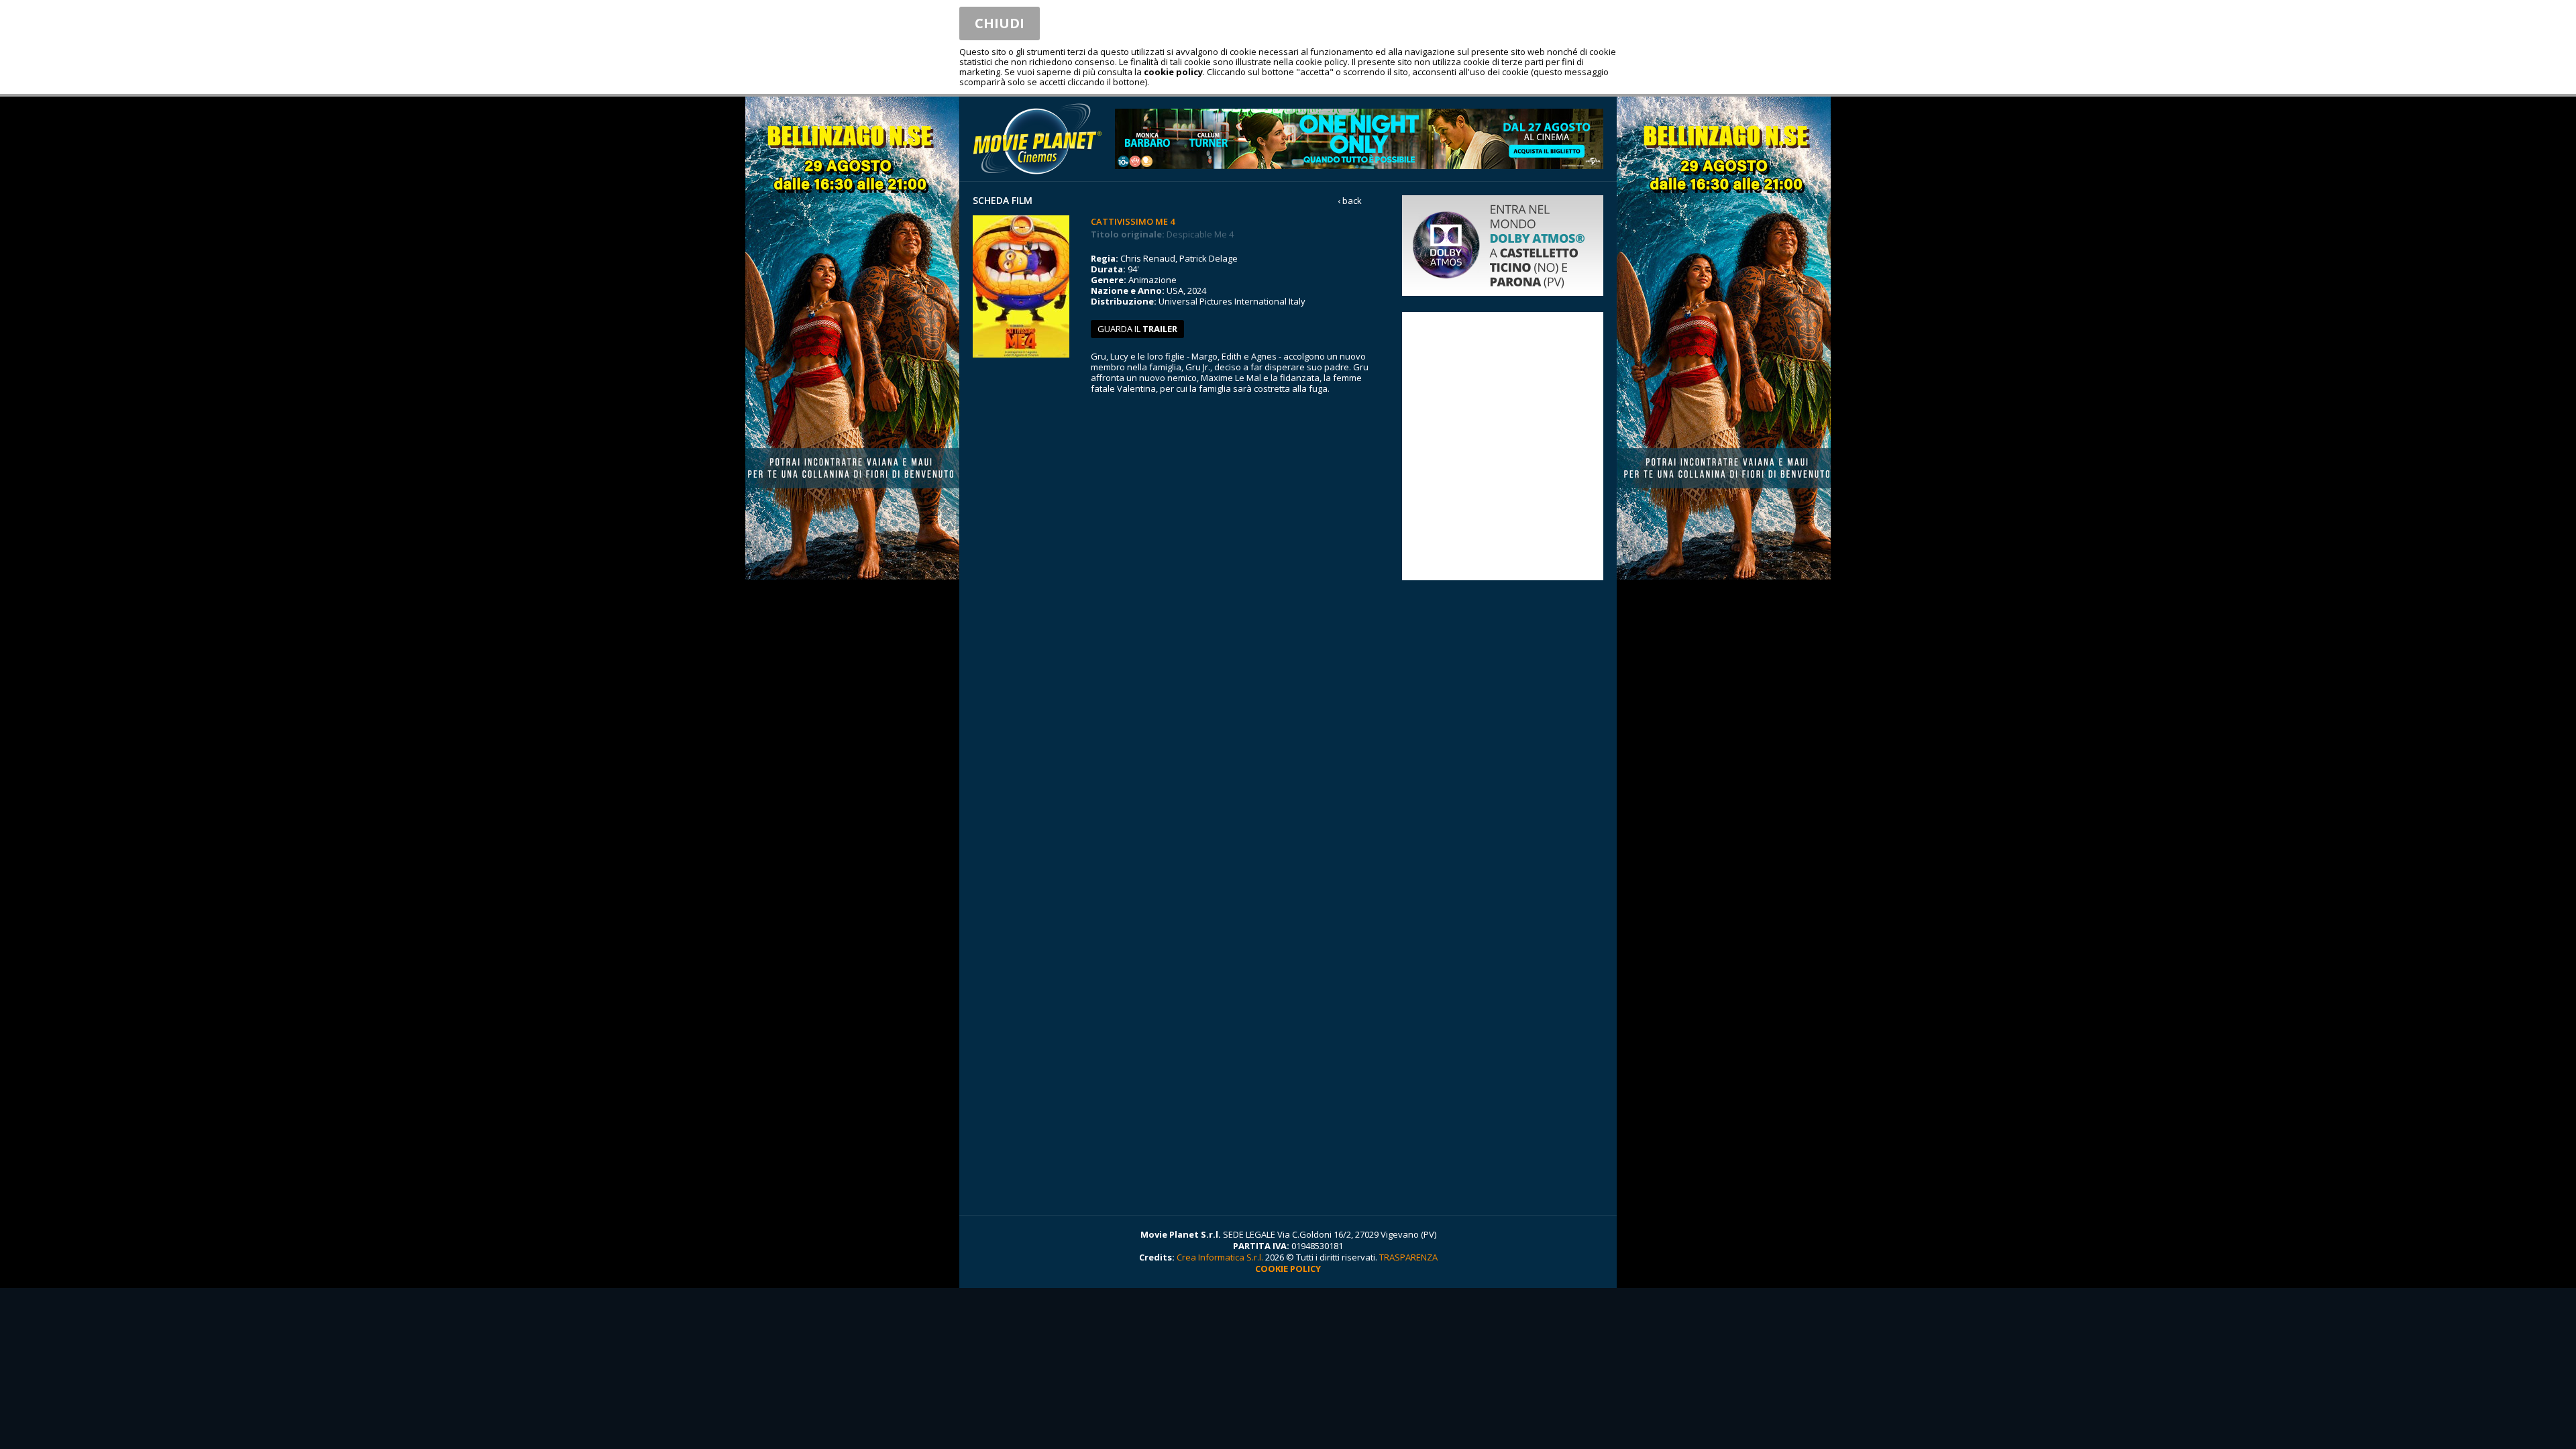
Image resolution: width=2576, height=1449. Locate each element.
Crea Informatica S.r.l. (1220, 1257)
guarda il (1137, 329)
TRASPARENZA (1408, 1257)
